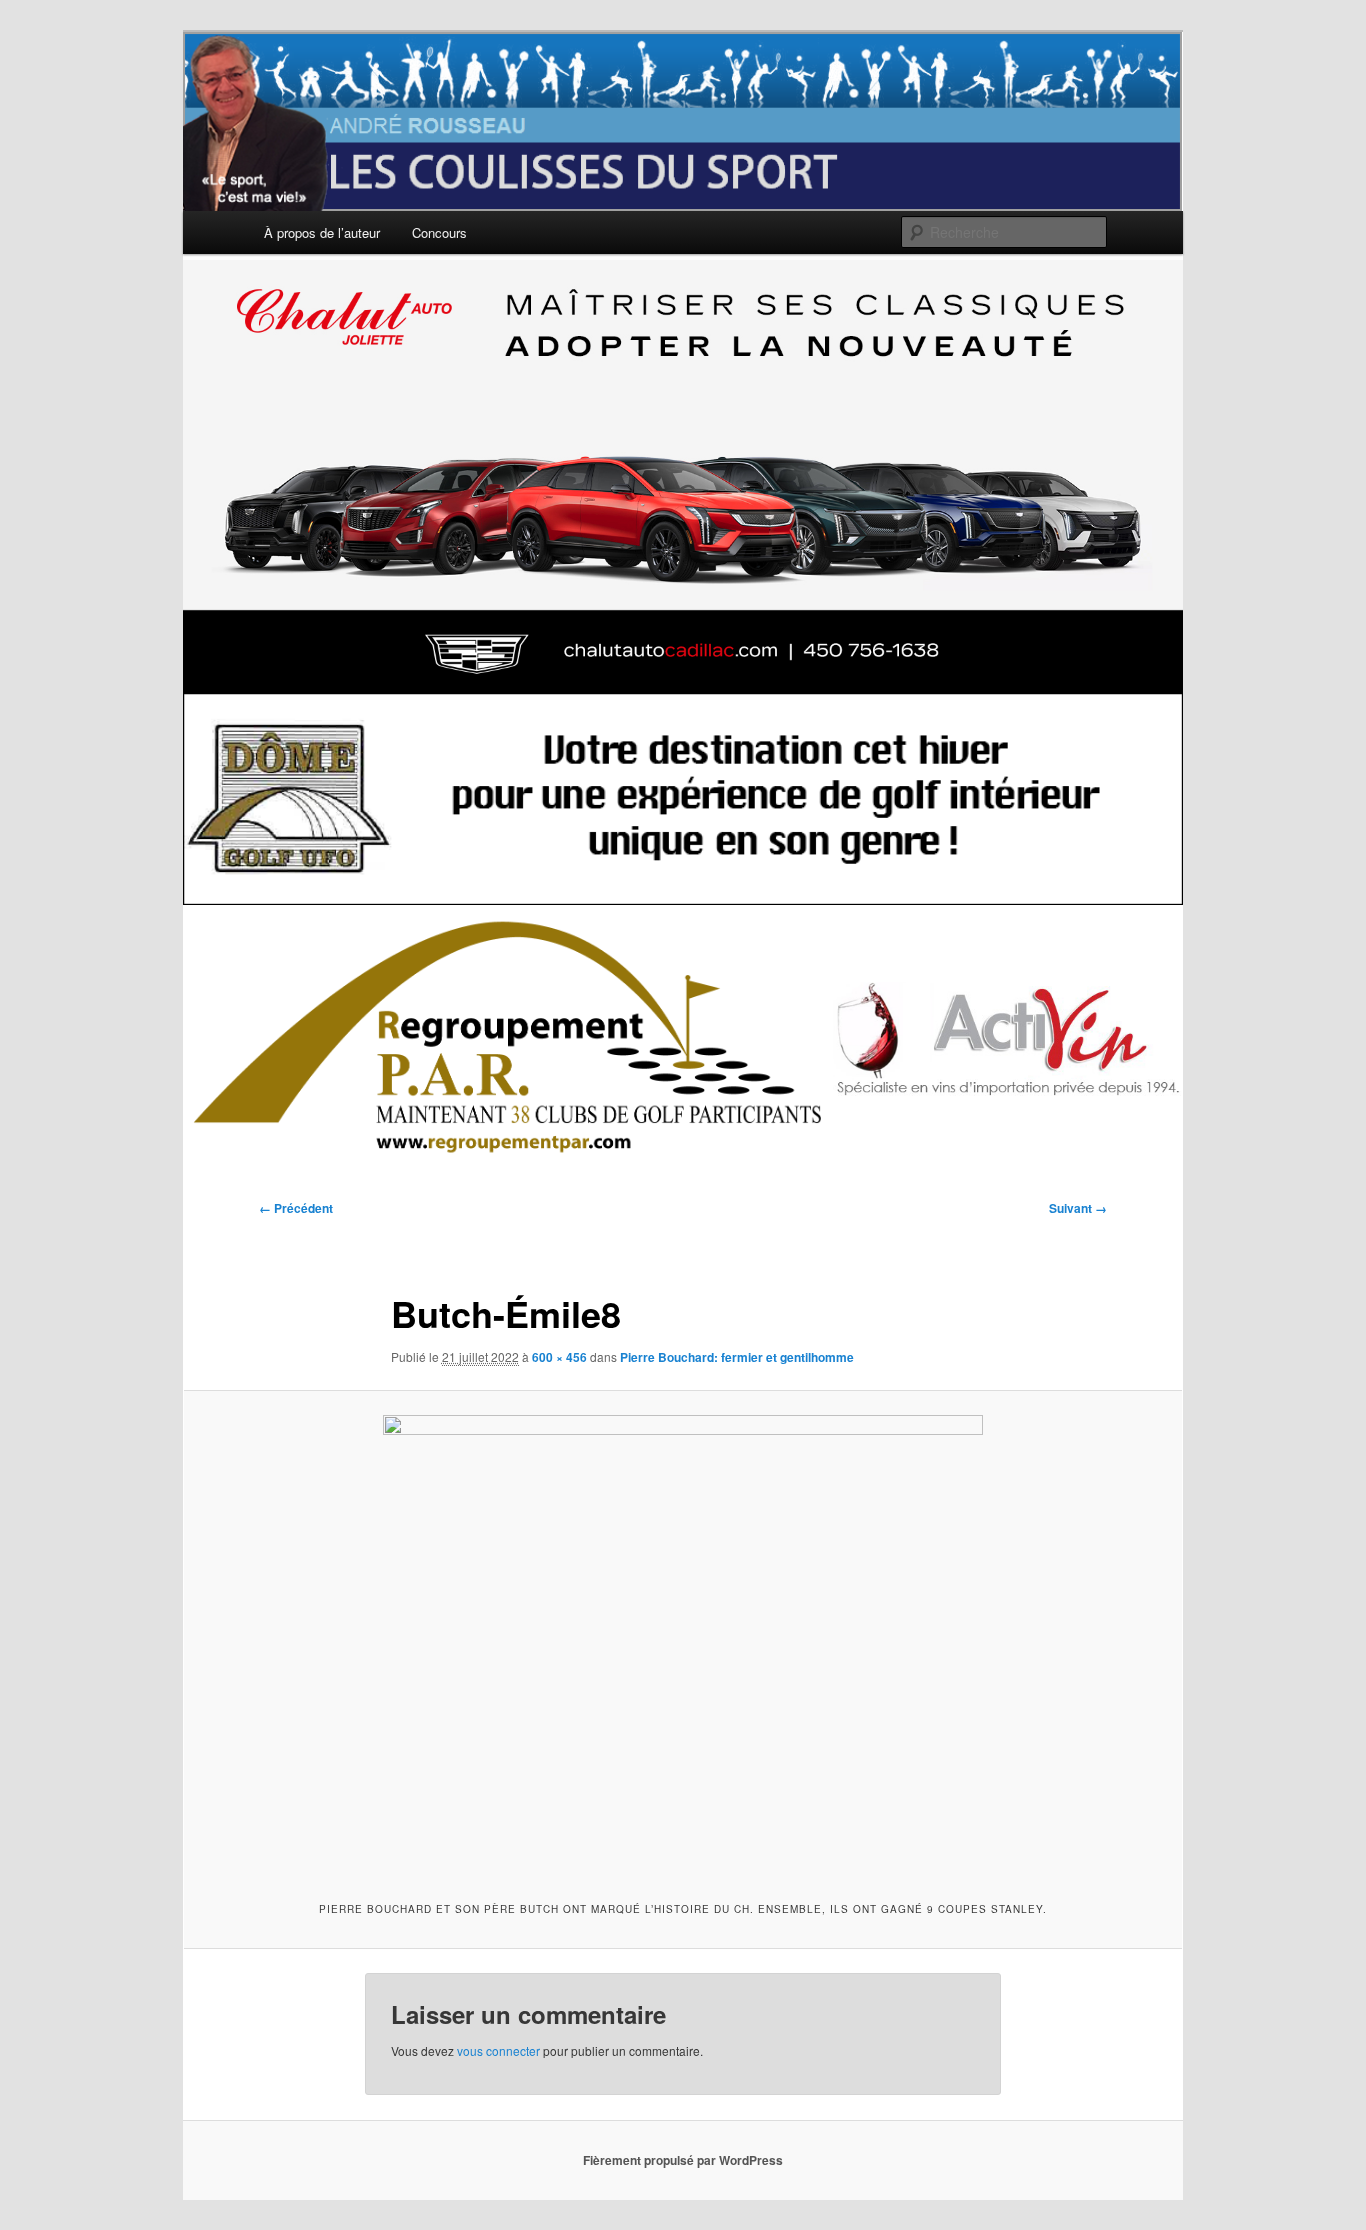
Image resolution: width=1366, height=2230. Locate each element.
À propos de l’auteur (322, 232)
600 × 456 (559, 1357)
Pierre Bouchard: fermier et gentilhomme (737, 1357)
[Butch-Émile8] (683, 1643)
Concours (439, 232)
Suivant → (1078, 1208)
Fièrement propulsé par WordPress (683, 2160)
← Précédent (296, 1208)
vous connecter (498, 2050)
